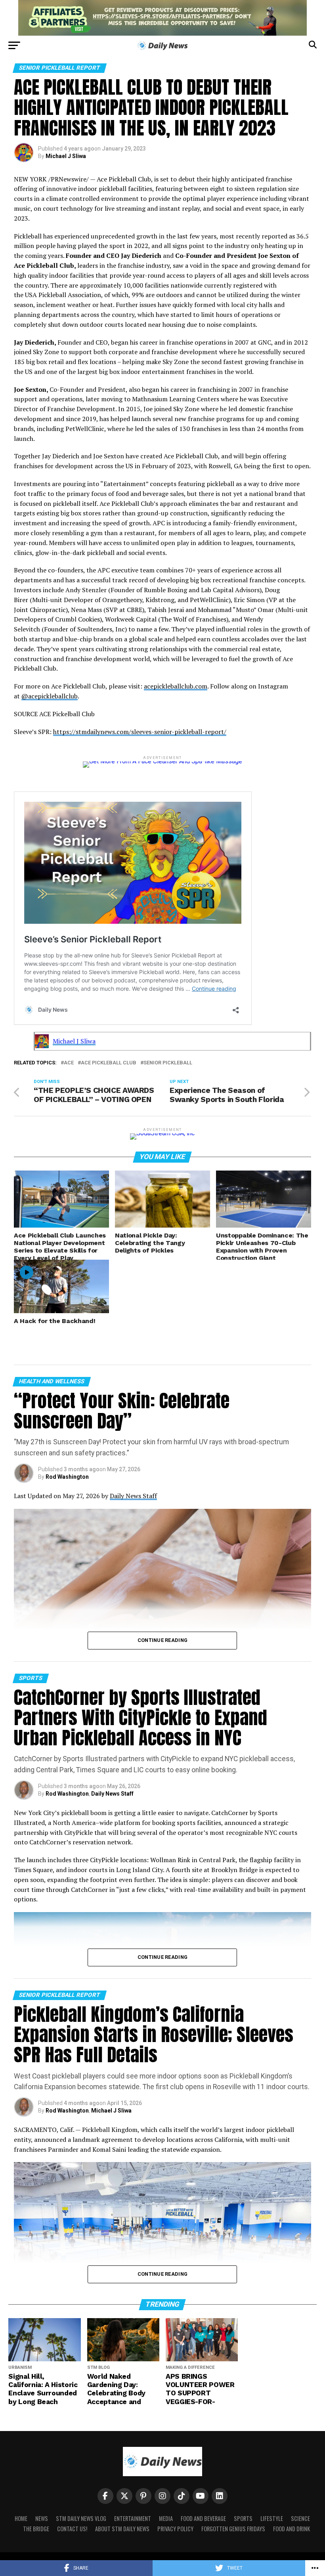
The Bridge (36, 2529)
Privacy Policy (175, 2529)
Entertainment (133, 2518)
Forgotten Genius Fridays (233, 2529)
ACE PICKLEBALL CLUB (109, 1063)
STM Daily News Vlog (81, 2518)
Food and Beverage (203, 2518)
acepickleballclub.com (176, 686)
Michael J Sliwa (66, 156)
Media (166, 2518)
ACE (69, 1063)
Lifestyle (272, 2518)
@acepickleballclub (50, 696)
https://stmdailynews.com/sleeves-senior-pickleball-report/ (140, 732)
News (42, 2518)
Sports (243, 2518)
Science (300, 2518)
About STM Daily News (122, 2529)
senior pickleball (168, 1063)
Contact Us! (72, 2529)
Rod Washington (67, 1477)
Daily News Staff (133, 1496)
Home (21, 2518)
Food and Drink (292, 2529)
